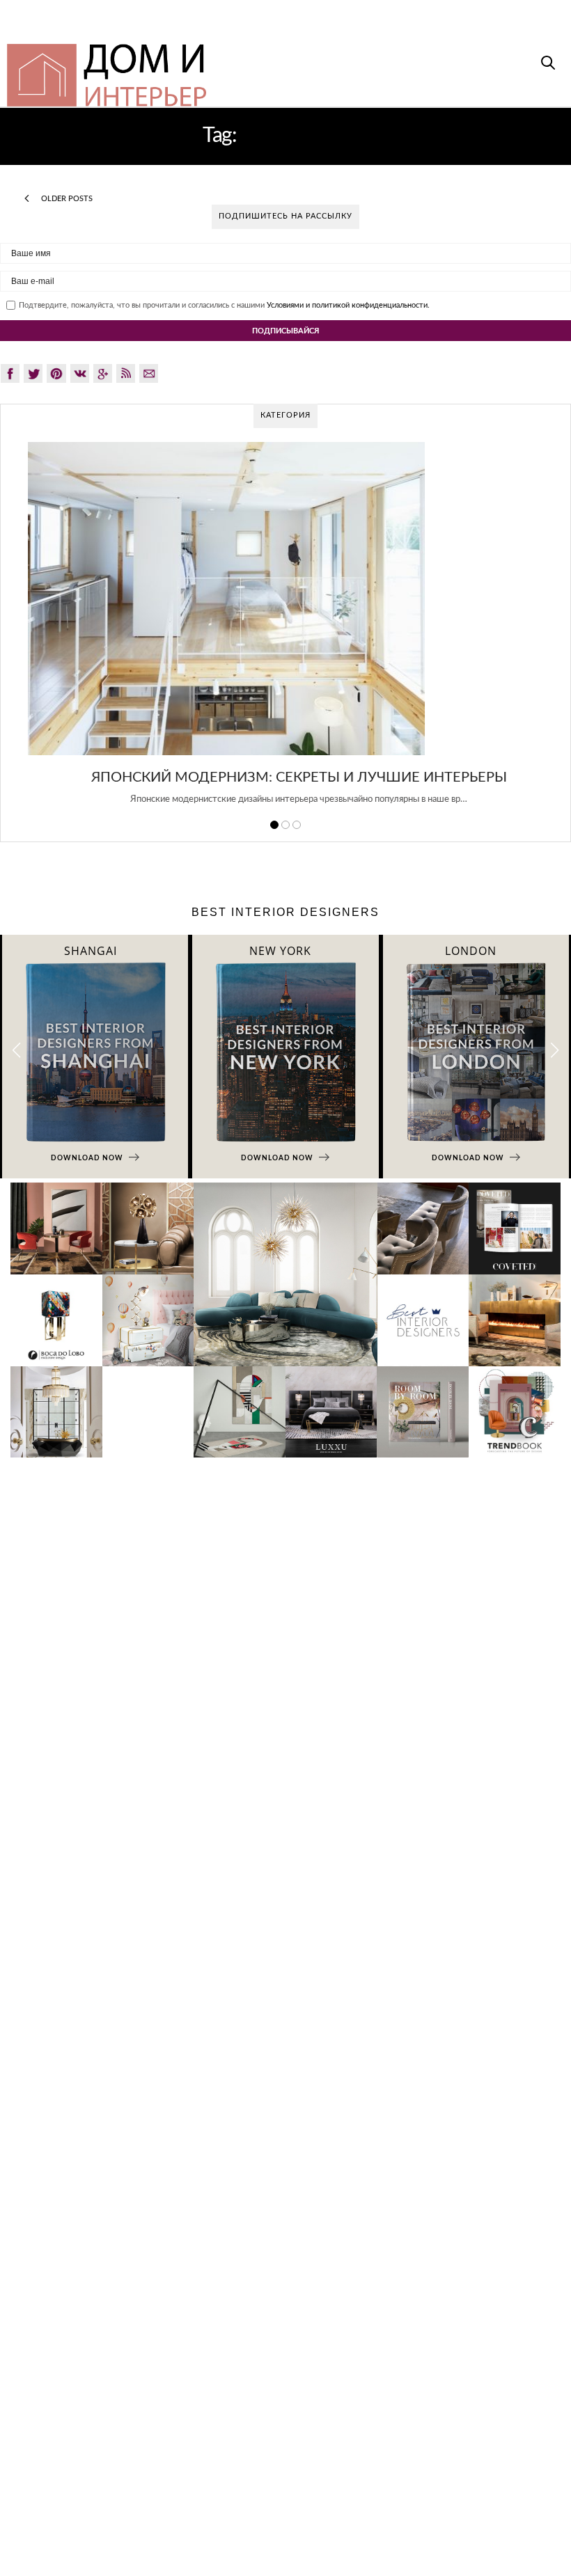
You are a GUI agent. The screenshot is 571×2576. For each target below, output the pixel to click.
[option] (285, 631)
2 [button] (285, 825)
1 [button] (274, 825)
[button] (555, 1051)
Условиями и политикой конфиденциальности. (348, 305)
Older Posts (66, 199)
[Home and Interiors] (230, 69)
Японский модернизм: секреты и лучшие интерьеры (286, 777)
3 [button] (297, 825)
